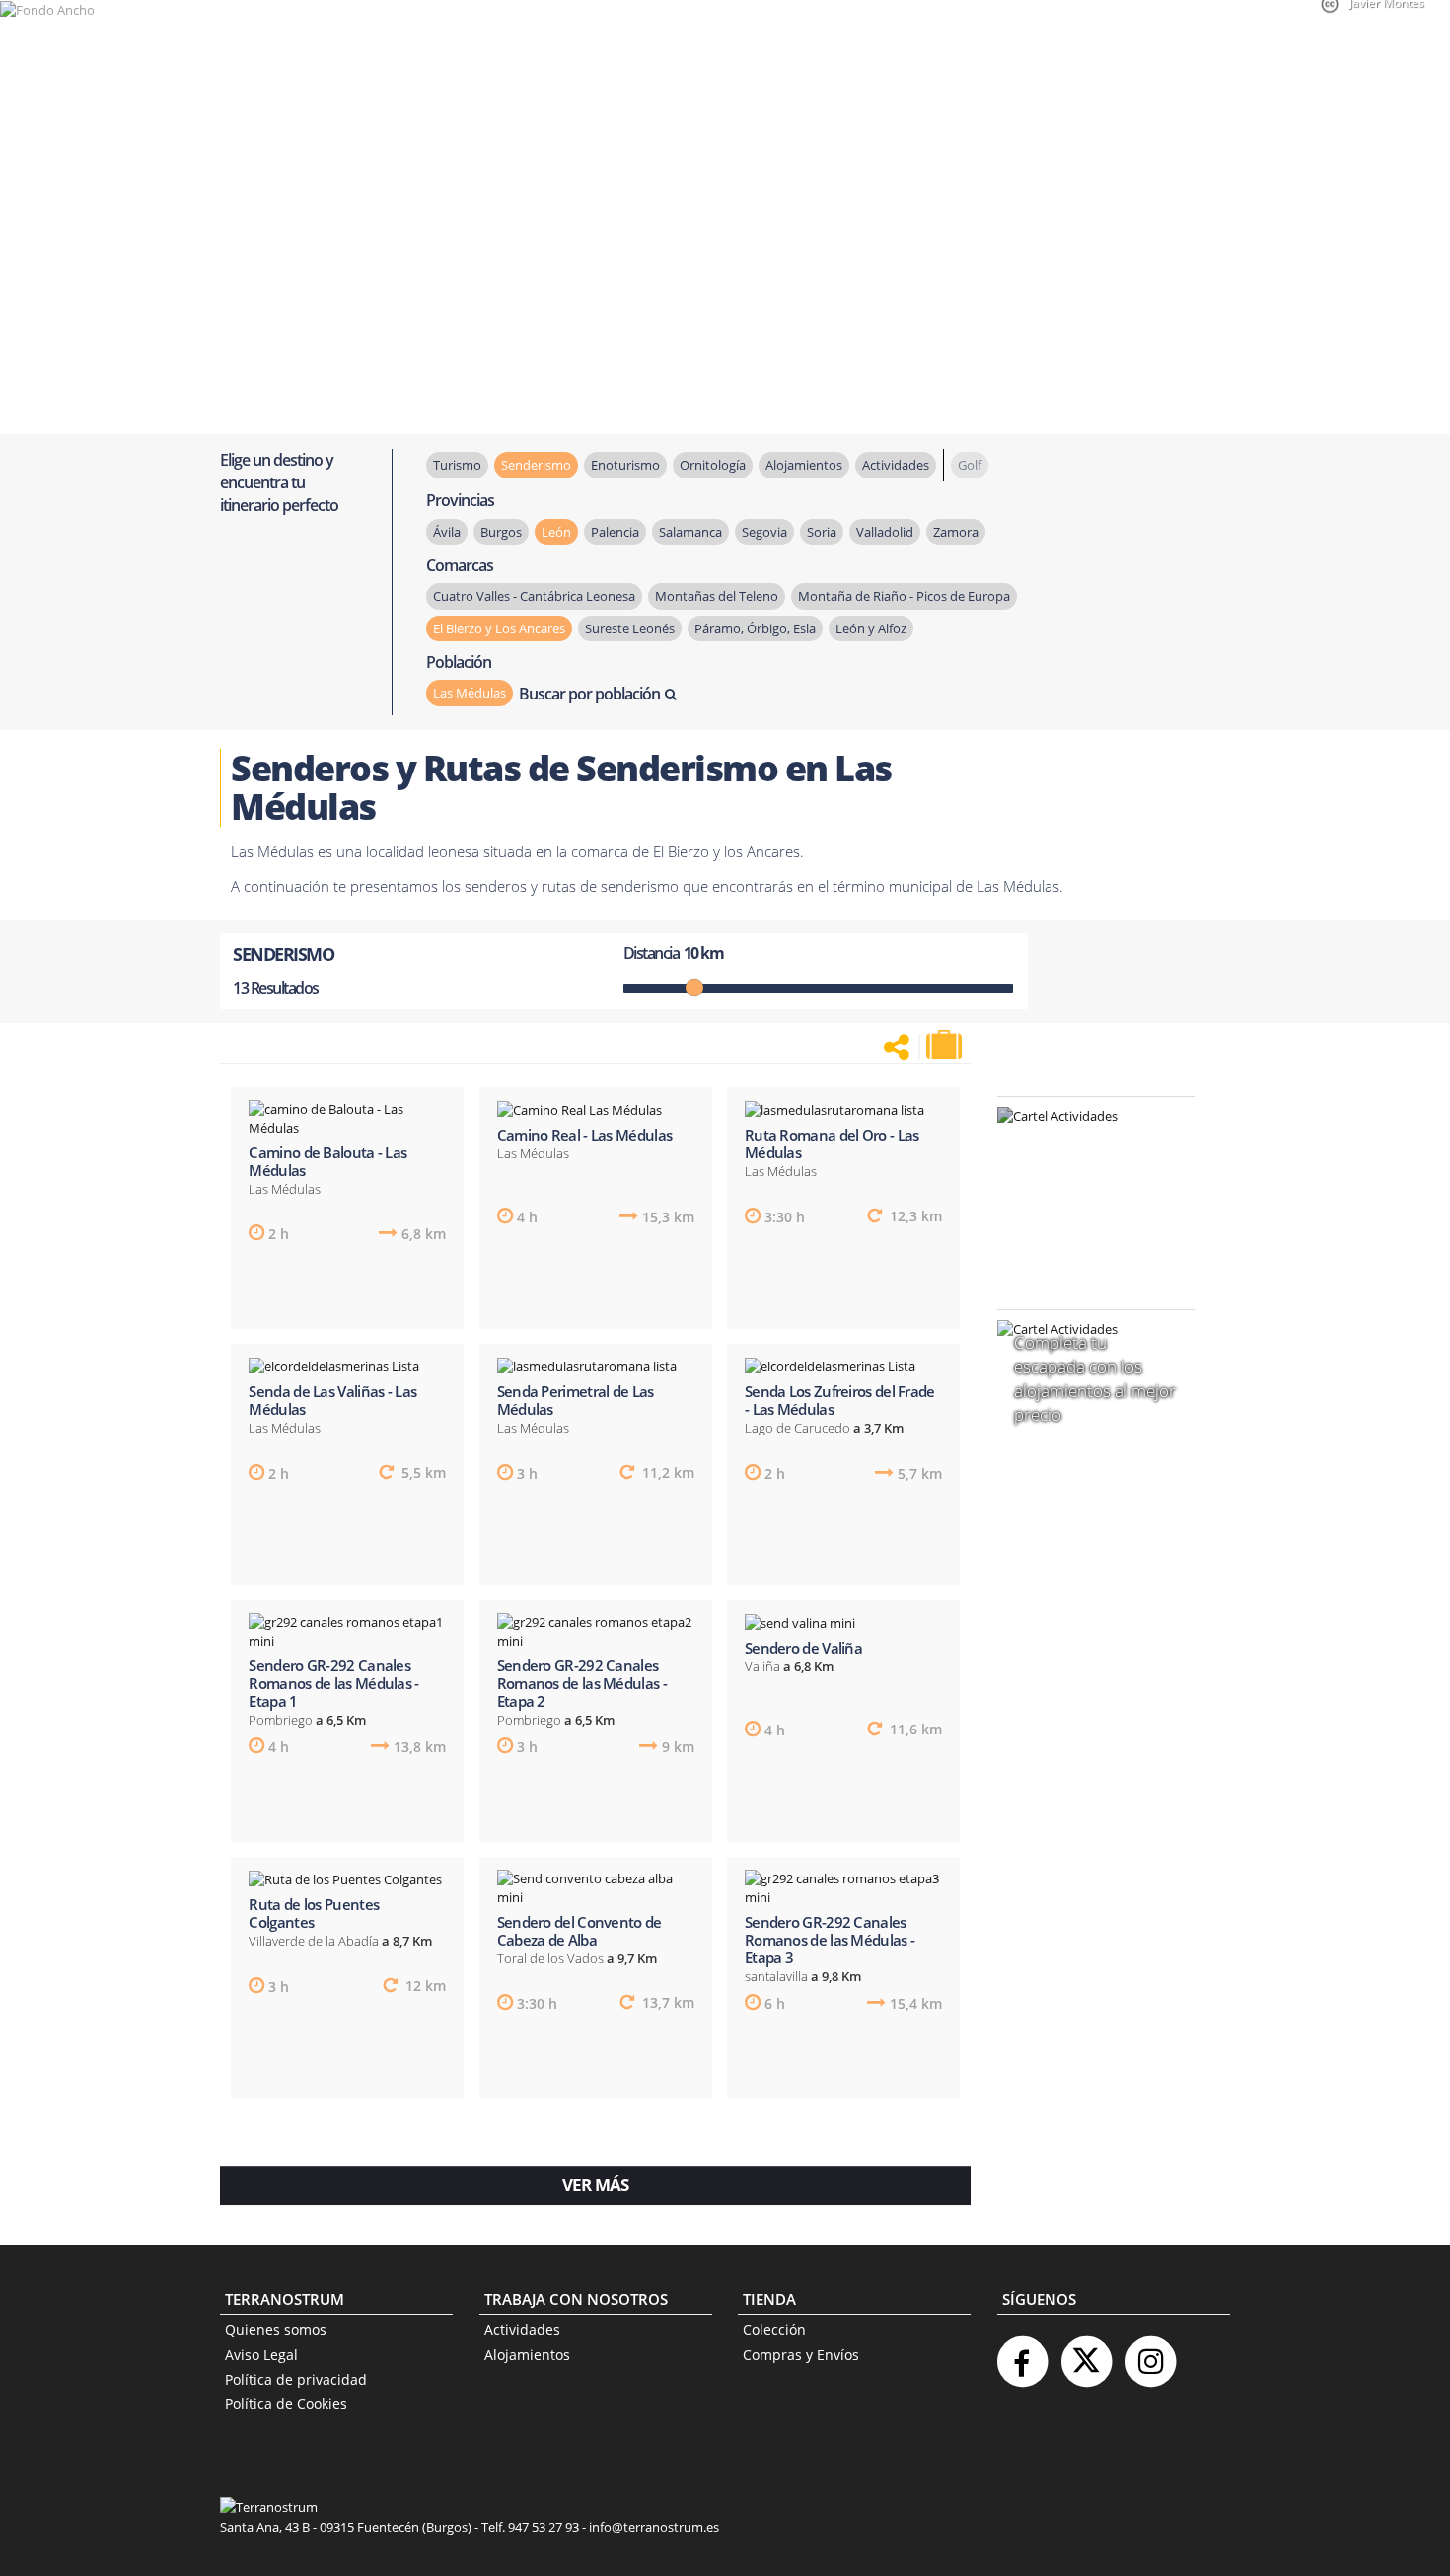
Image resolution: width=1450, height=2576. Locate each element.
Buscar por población (589, 694)
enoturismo (625, 465)
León (556, 532)
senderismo (536, 465)
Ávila (447, 532)
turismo (457, 465)
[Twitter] (1086, 2354)
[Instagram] (1150, 2354)
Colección (774, 2330)
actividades (896, 465)
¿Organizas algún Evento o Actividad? (1086, 1141)
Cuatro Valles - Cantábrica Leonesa (534, 596)
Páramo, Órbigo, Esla (755, 628)
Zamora (956, 532)
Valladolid (885, 532)
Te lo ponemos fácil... (1084, 1243)
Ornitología (713, 465)
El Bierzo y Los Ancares (499, 628)
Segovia (764, 532)
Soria (822, 532)
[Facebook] (1022, 2354)
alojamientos (804, 465)
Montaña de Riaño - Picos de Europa (904, 596)
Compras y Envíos (801, 2355)
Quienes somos (276, 2330)
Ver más (596, 2185)
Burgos (501, 532)
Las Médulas (470, 693)
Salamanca (690, 532)
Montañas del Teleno (717, 596)
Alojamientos (527, 2355)
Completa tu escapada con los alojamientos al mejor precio (1095, 1378)
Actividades (522, 2330)
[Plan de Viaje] (946, 1045)
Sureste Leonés (630, 628)
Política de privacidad (296, 2379)
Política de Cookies (286, 2404)
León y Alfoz (871, 628)
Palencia (615, 532)
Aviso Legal (261, 2355)
